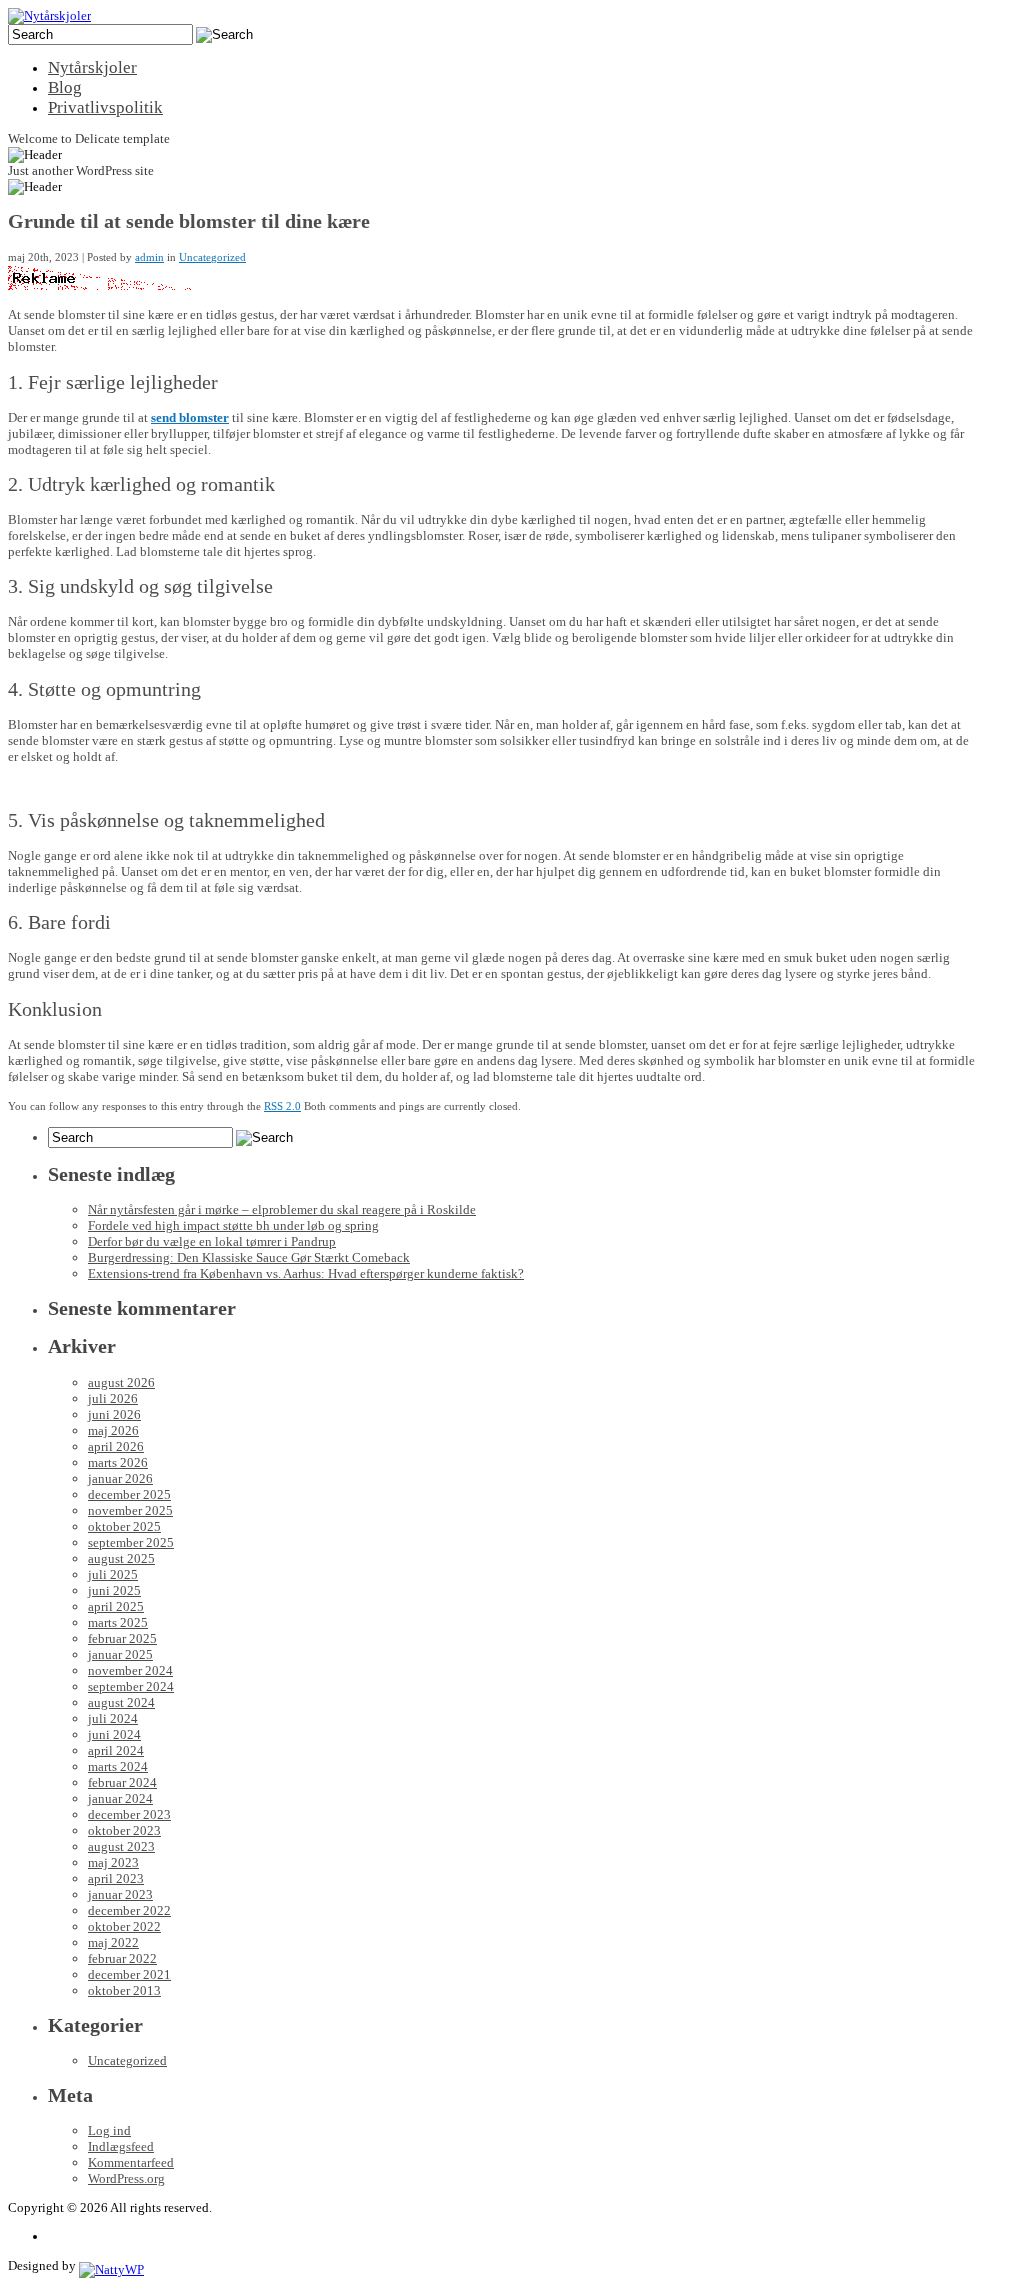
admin (149, 257)
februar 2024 (122, 1782)
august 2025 (121, 1558)
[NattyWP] (111, 2265)
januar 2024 (120, 1798)
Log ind (109, 2130)
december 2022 (129, 1910)
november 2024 (130, 1670)
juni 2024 (114, 1734)
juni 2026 (114, 1414)
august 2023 (121, 1846)
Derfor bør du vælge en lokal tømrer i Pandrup (212, 1241)
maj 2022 (113, 1942)
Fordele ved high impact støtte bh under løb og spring (233, 1225)
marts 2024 (118, 1766)
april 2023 (116, 1878)
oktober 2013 (124, 1990)
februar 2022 (122, 1958)
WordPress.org (126, 2178)
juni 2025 (114, 1590)
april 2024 (116, 1750)
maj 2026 (113, 1430)
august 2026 (121, 1382)
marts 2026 (118, 1462)
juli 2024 (113, 1718)
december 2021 (129, 1974)
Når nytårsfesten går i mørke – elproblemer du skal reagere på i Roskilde (282, 1209)
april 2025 (116, 1606)
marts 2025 (118, 1622)
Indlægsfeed (121, 2146)
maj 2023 (113, 1862)
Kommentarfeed (131, 2162)
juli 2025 (113, 1574)
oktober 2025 (124, 1526)
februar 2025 (122, 1638)
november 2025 (130, 1510)
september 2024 (131, 1686)
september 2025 (131, 1542)
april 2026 (116, 1446)
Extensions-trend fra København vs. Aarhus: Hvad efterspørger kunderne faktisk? (306, 1273)
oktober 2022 (124, 1926)
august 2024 (121, 1702)
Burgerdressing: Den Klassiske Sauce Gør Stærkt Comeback (249, 1257)
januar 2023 (120, 1894)
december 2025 (129, 1494)
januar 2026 (120, 1478)
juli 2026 (113, 1398)
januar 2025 (120, 1654)
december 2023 (129, 1814)
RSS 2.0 (282, 1106)
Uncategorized (212, 257)
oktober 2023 (124, 1830)
